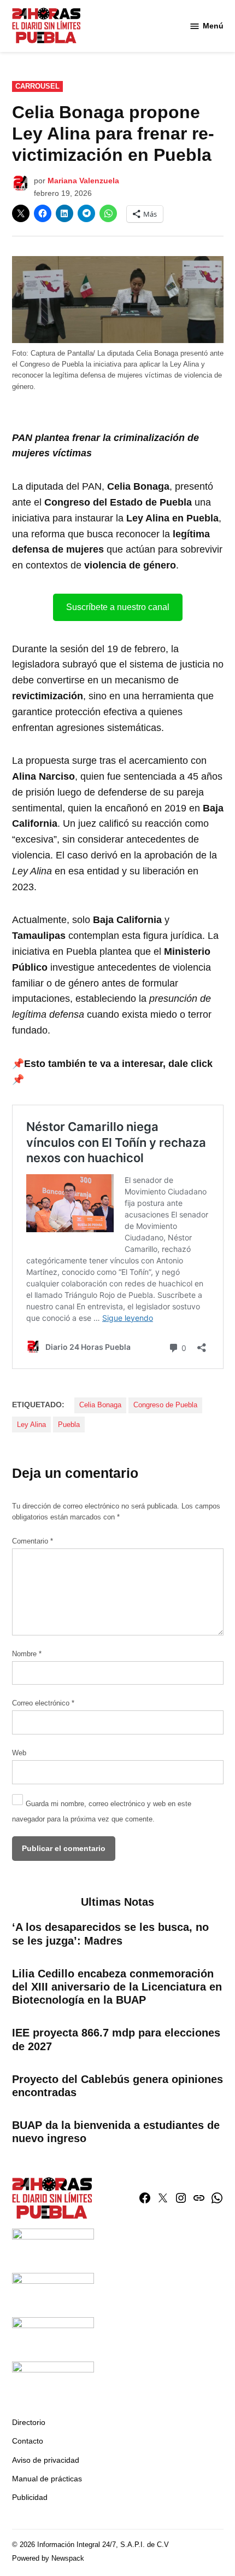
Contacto (28, 2441)
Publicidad (30, 2497)
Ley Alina (31, 1425)
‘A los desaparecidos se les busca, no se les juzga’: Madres (110, 1934)
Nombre (27, 1654)
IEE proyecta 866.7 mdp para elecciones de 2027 (116, 2039)
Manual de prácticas (47, 2479)
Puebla (69, 1425)
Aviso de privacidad (46, 2460)
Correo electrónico (43, 1703)
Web (19, 1753)
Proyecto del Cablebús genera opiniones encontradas (117, 2086)
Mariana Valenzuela (83, 181)
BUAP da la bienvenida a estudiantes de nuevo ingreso (116, 2132)
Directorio (29, 2422)
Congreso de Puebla (165, 1405)
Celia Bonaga (100, 1405)
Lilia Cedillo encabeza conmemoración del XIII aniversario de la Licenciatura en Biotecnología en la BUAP (117, 1987)
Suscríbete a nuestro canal (118, 607)
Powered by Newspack (48, 2558)
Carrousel (37, 86)
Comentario (33, 1541)
